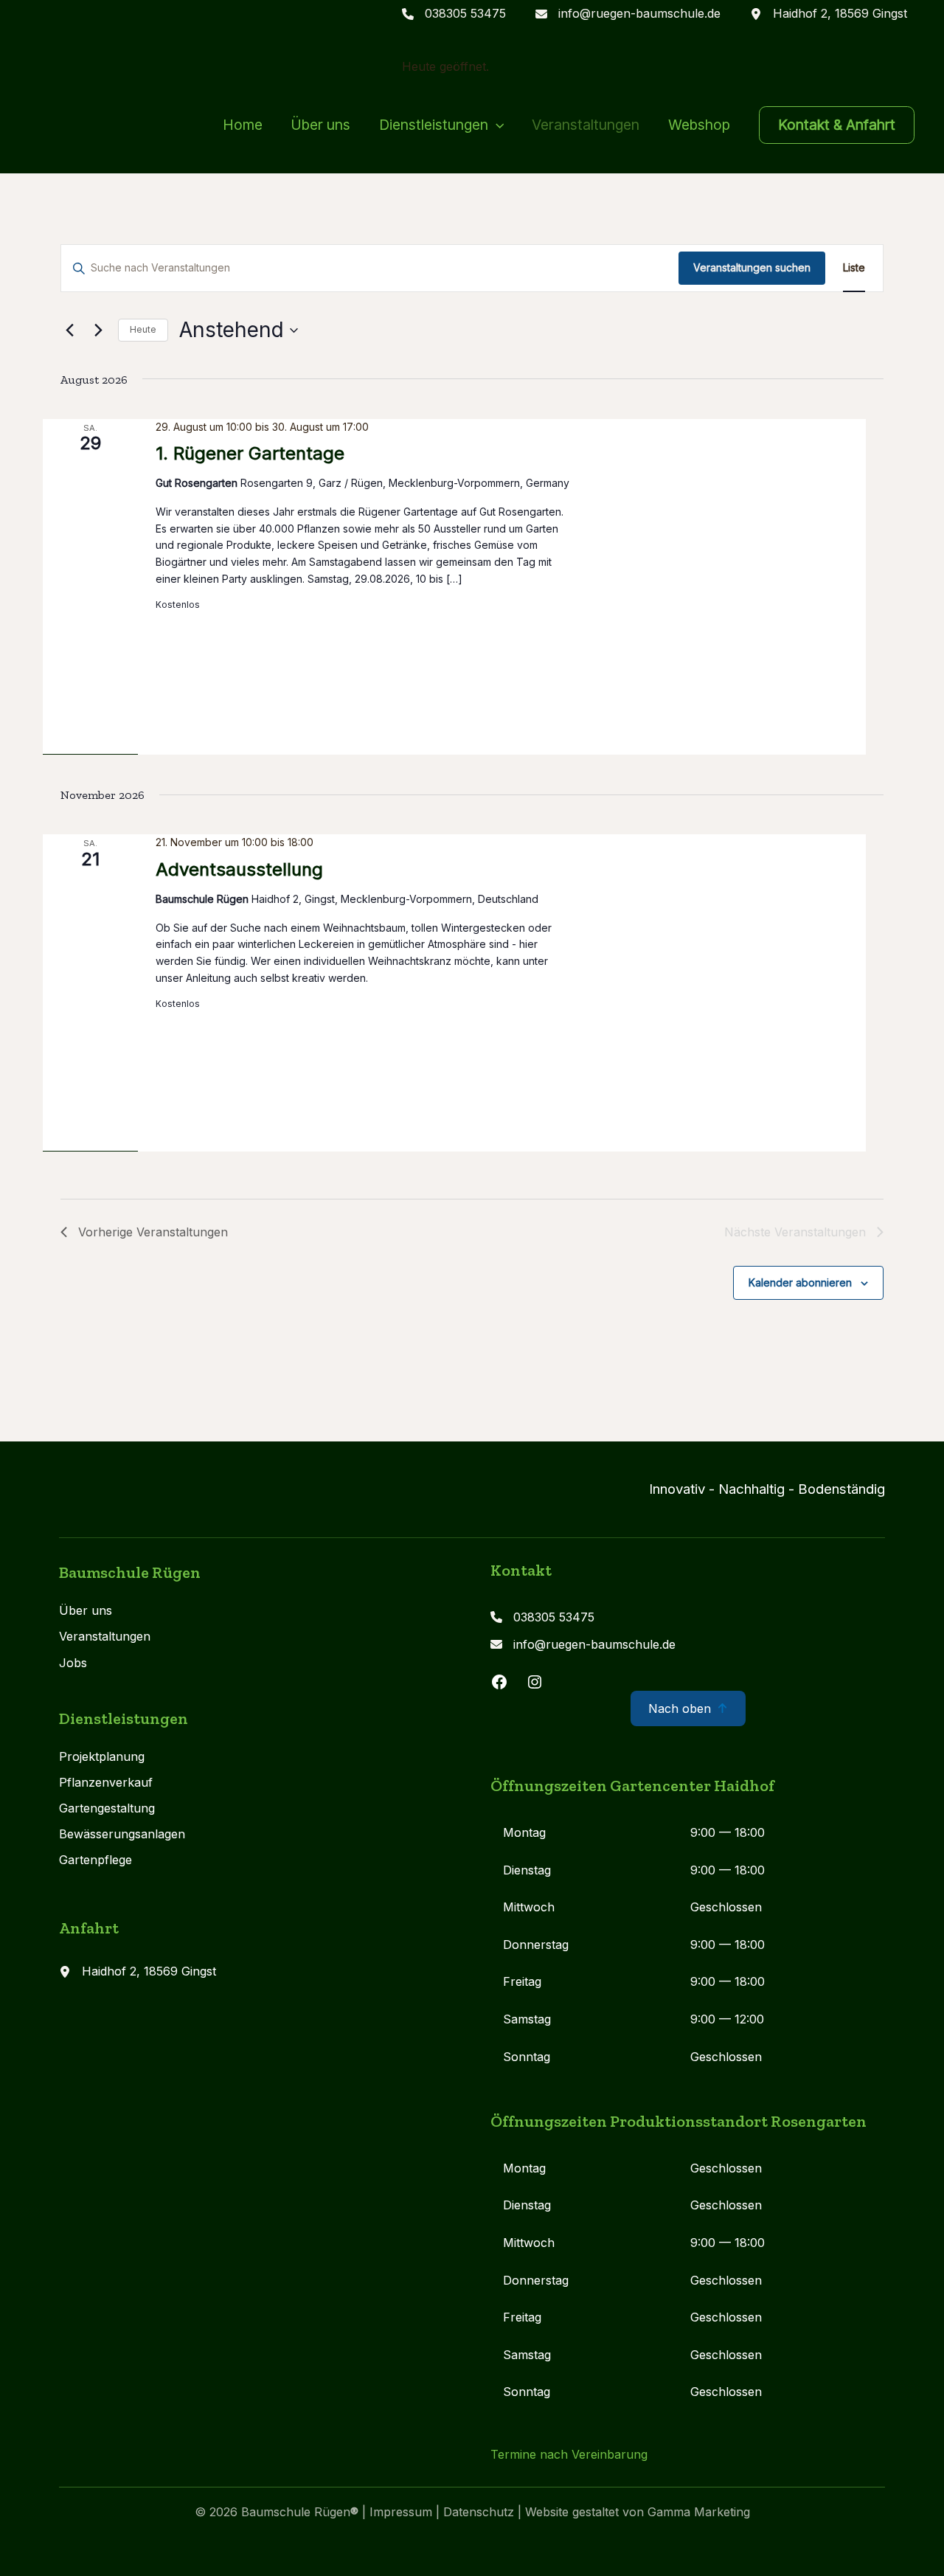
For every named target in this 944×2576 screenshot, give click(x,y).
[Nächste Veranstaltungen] (98, 330)
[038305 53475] (454, 14)
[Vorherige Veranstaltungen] (69, 330)
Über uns (86, 1610)
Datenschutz (479, 2512)
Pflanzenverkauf (106, 1782)
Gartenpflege (96, 1860)
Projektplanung (102, 1756)
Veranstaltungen (105, 1636)
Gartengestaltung (107, 1808)
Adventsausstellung (239, 869)
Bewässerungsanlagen (122, 1834)
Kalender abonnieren (800, 1282)
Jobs (73, 1663)
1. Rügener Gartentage (250, 453)
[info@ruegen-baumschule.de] (628, 14)
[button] (496, 125)
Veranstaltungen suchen (752, 267)
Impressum (403, 2512)
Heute (143, 329)
